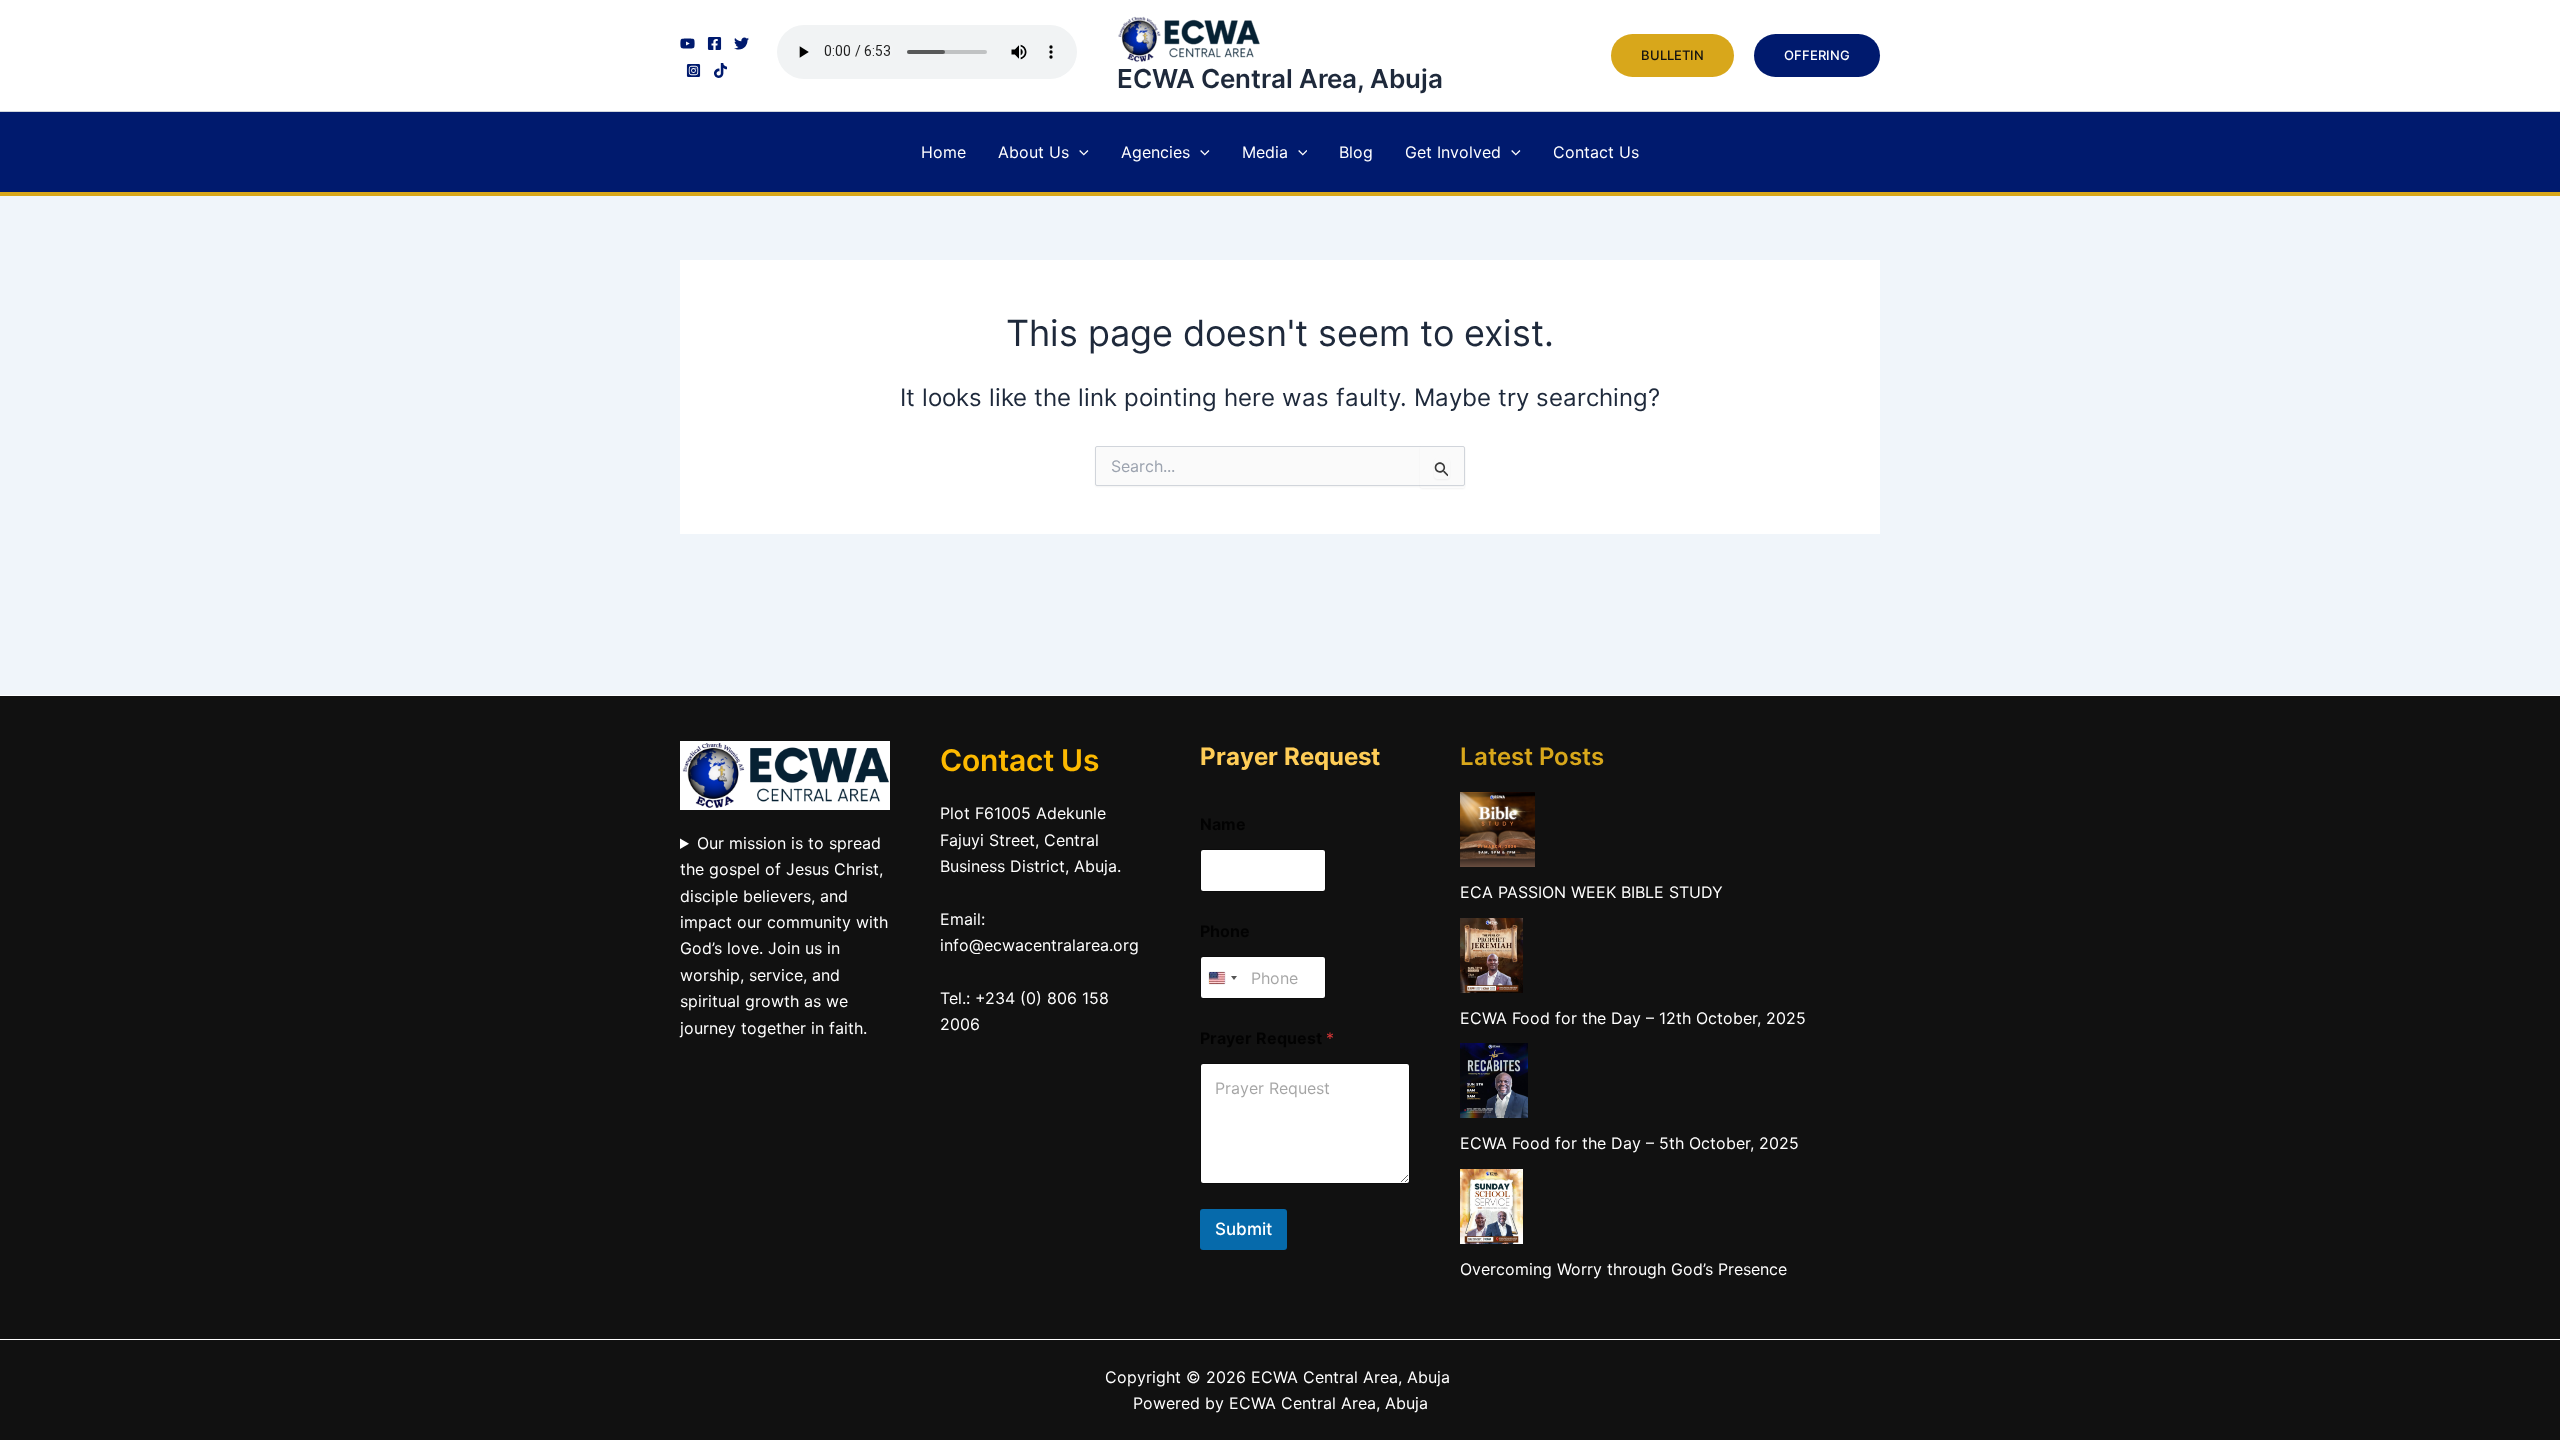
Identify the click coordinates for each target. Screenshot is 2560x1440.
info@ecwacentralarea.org (1039, 945)
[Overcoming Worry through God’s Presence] (1491, 1206)
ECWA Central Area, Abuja (1280, 78)
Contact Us (1596, 152)
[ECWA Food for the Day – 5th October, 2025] (1494, 1080)
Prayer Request (1267, 1038)
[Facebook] (714, 43)
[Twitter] (741, 43)
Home (943, 152)
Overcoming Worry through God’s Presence (1623, 1269)
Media (1265, 152)
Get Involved (1453, 152)
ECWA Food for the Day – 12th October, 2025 (1633, 1018)
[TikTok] (720, 70)
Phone (1225, 931)
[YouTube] (687, 43)
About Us (1033, 152)
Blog (1356, 152)
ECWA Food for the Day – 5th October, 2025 (1629, 1143)
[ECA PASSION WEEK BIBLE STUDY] (1497, 829)
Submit (1243, 1229)
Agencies (1155, 152)
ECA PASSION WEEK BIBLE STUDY (1591, 892)
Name (1223, 824)
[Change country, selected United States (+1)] (1222, 977)
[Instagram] (693, 70)
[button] (1672, 55)
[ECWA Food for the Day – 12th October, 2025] (1491, 955)
